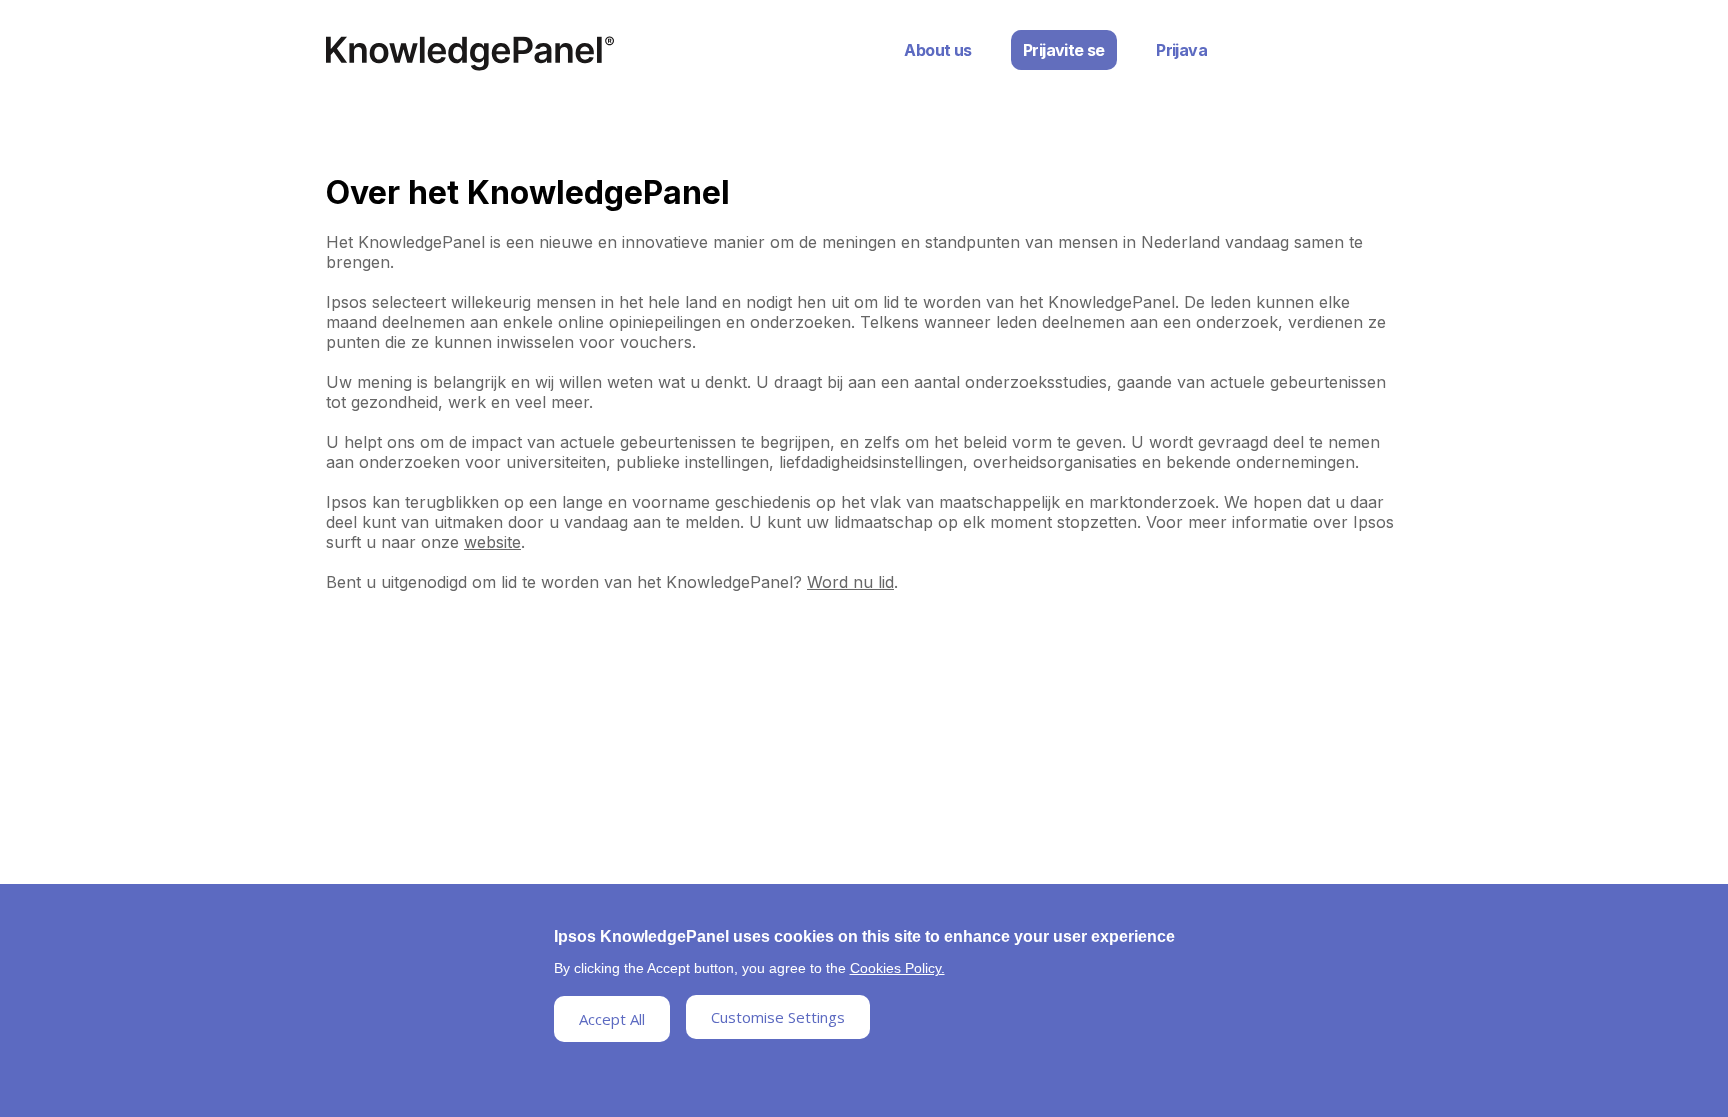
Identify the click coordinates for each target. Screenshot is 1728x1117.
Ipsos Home (470, 53)
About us (937, 50)
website (492, 542)
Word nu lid (850, 582)
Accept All (612, 1019)
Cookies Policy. (897, 968)
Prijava (1181, 50)
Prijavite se (1064, 50)
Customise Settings (778, 1017)
